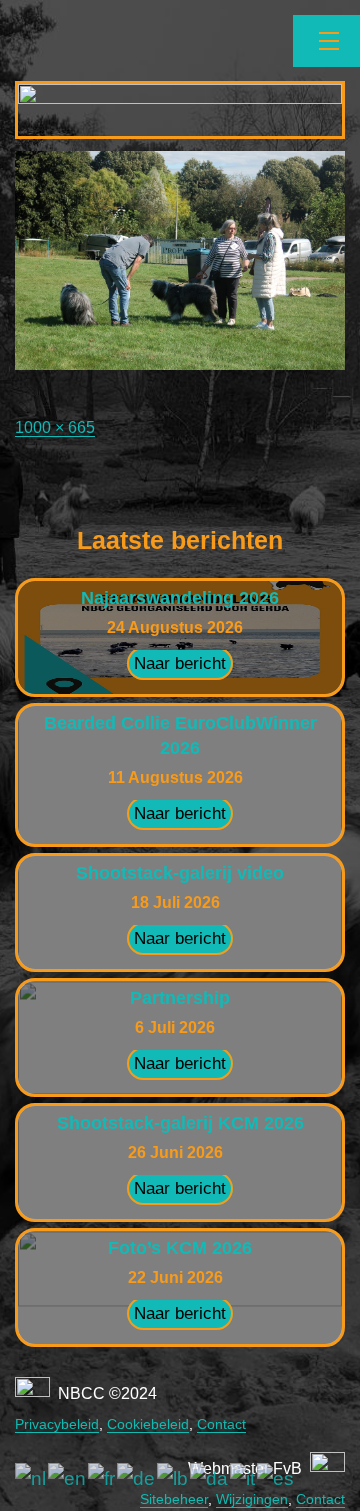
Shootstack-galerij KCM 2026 (180, 1123)
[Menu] (326, 41)
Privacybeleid (57, 1424)
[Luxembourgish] (173, 1478)
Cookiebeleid (148, 1424)
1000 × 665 (55, 427)
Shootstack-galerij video (180, 873)
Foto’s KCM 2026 (180, 1248)
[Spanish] (276, 1478)
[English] (68, 1478)
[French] (102, 1478)
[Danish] (210, 1478)
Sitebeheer (174, 1499)
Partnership (180, 998)
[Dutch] (31, 1478)
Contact (221, 1424)
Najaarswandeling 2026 (180, 598)
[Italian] (243, 1478)
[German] (137, 1478)
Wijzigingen (252, 1499)
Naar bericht (180, 663)
